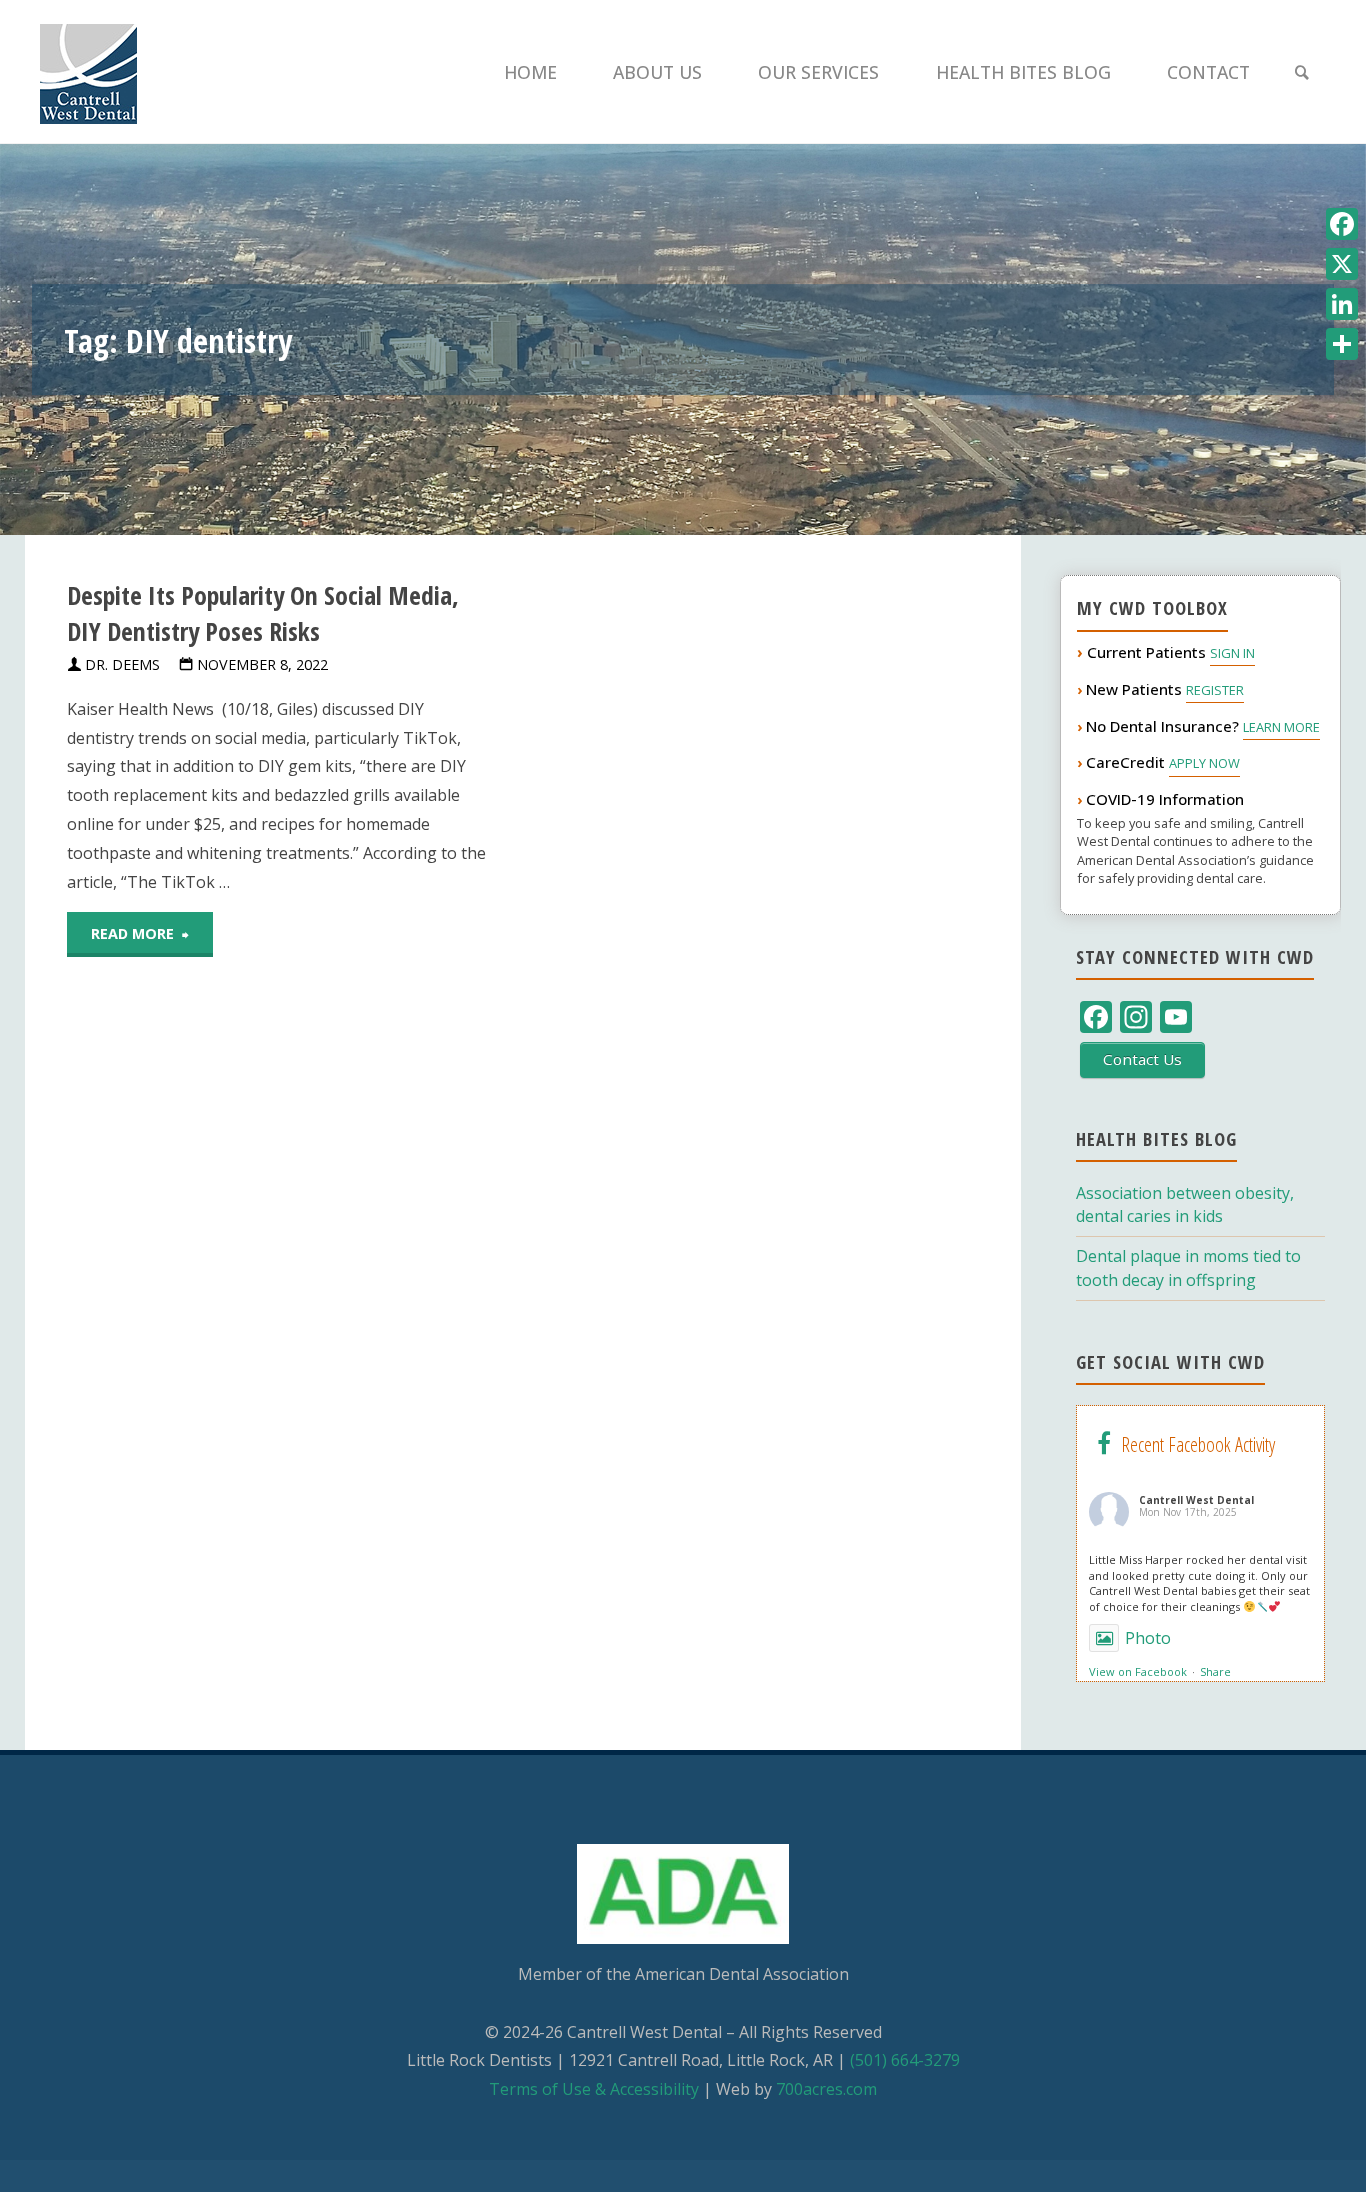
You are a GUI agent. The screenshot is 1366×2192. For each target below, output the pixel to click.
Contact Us (1142, 1059)
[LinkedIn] (1342, 304)
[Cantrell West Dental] (88, 72)
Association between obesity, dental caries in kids (1185, 1204)
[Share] (1342, 344)
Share (1215, 1671)
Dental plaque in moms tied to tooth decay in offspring (1188, 1267)
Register (1215, 690)
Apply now (1204, 763)
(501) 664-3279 (905, 2060)
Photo (1148, 1638)
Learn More (1281, 727)
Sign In (1232, 653)
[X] (1342, 264)
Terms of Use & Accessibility (594, 2089)
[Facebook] (1342, 224)
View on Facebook (1138, 1671)
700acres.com (826, 2089)
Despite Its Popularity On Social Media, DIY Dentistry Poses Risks (263, 613)
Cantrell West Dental (1196, 1500)
